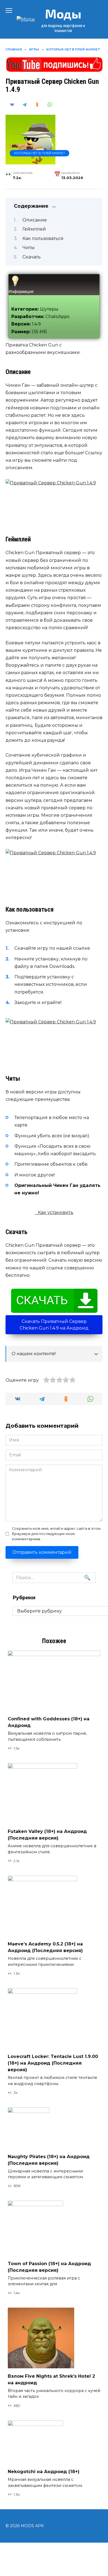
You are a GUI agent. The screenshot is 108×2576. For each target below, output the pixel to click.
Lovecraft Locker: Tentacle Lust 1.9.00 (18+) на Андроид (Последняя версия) (53, 2063)
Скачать (32, 257)
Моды (63, 14)
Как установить (56, 1212)
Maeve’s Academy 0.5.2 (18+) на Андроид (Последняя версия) (45, 1947)
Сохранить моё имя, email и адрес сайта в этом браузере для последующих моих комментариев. (56, 1534)
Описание (35, 220)
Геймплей (34, 229)
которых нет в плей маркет (40, 153)
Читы (29, 248)
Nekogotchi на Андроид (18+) (44, 2472)
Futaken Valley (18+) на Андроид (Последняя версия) (47, 1835)
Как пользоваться (43, 238)
